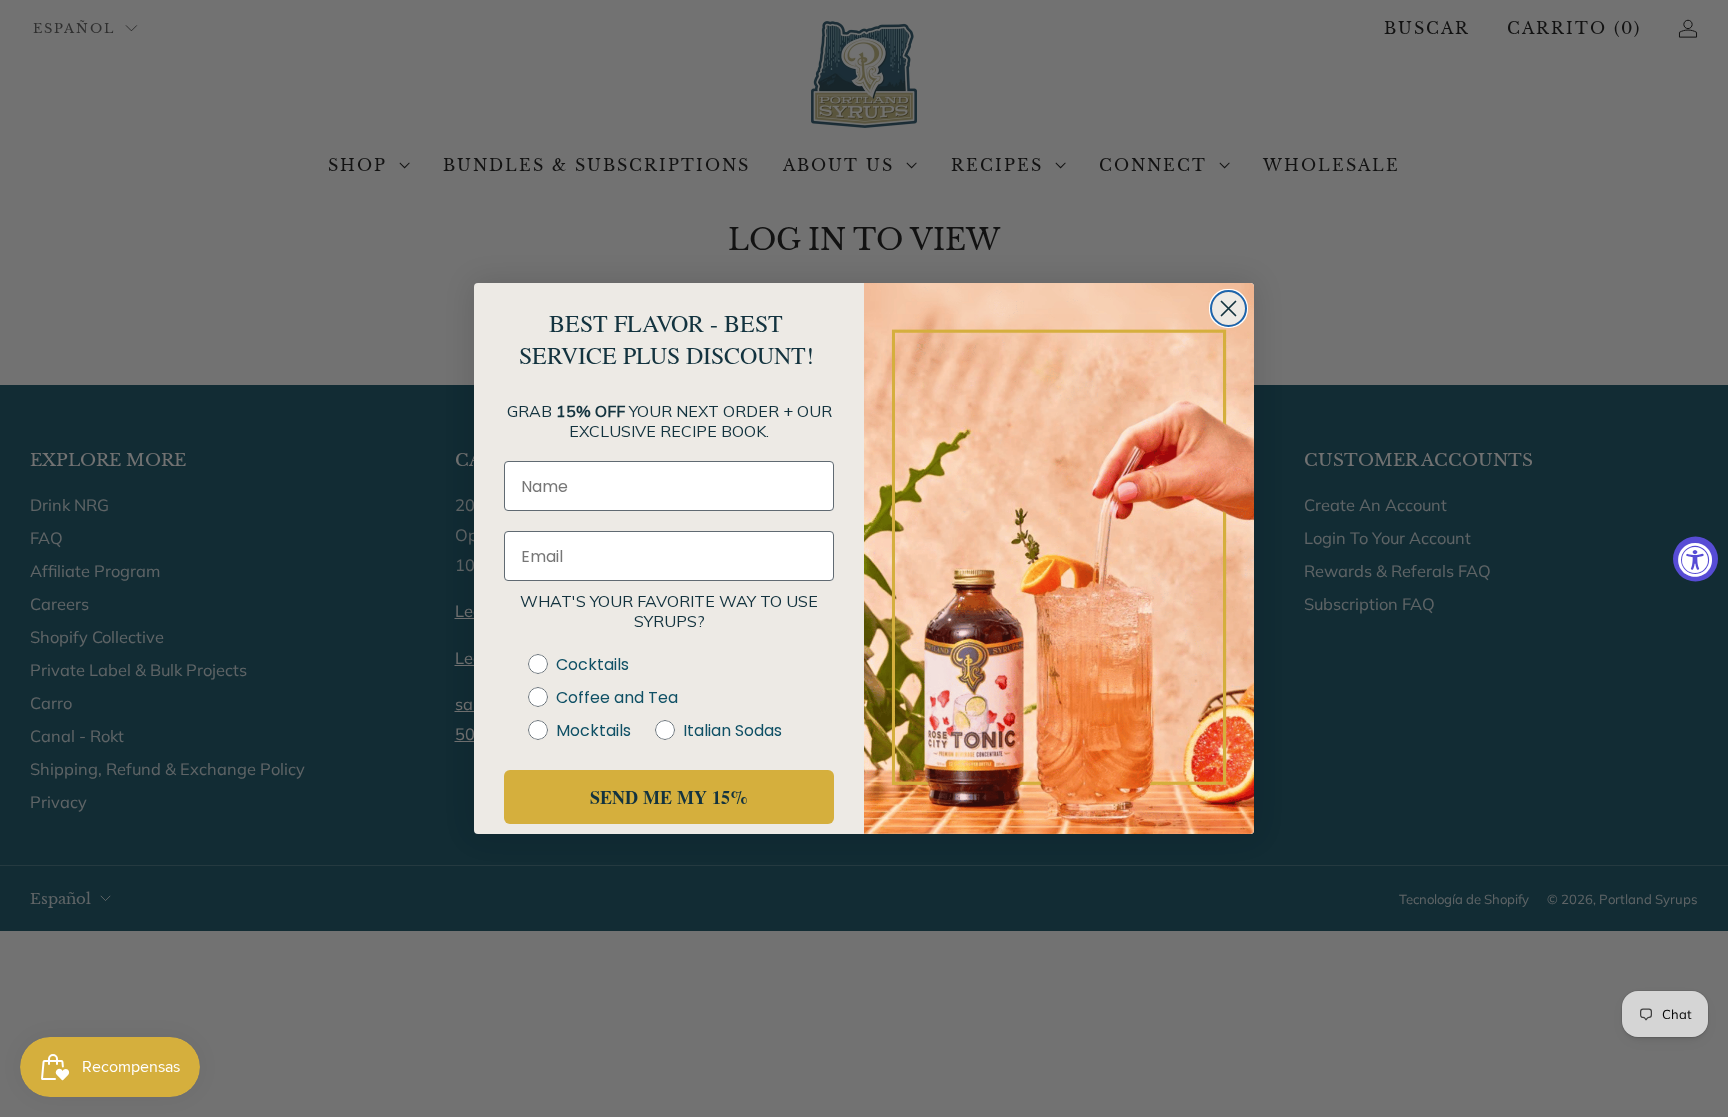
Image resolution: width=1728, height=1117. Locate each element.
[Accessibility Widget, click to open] (1695, 558)
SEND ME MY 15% (669, 797)
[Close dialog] (1228, 308)
